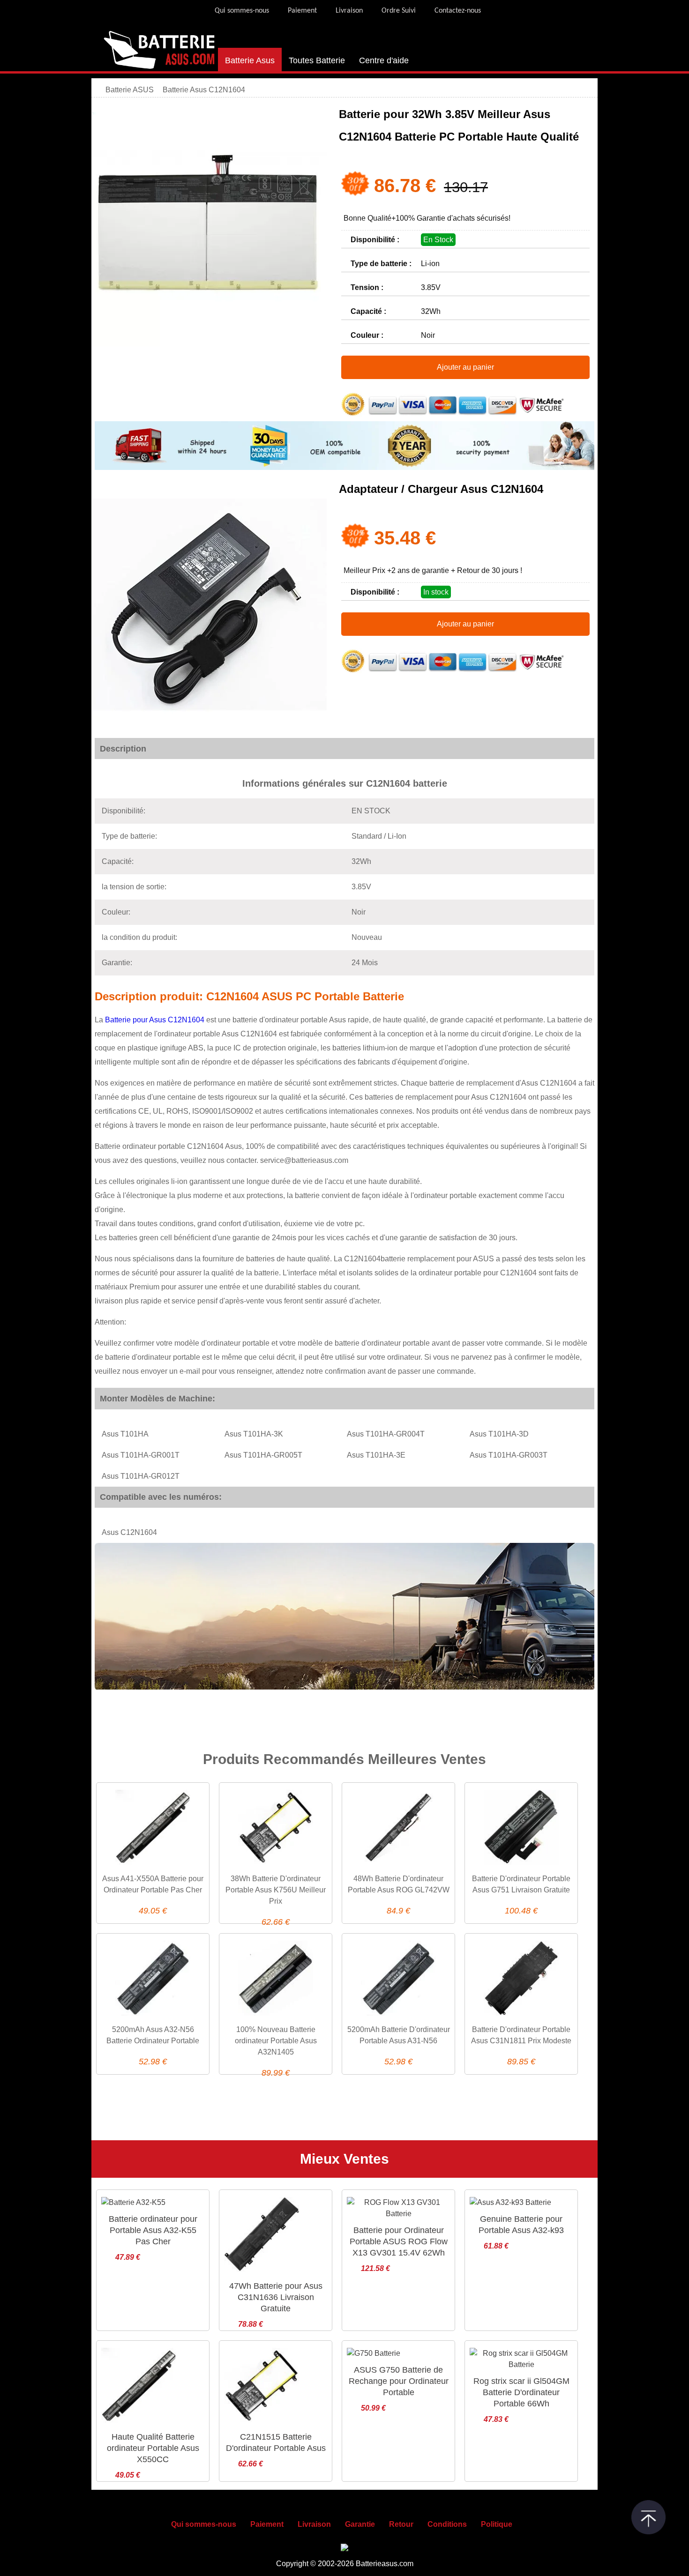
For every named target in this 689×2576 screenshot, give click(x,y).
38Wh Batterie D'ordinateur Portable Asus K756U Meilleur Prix (276, 1890)
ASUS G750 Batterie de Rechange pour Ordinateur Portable (399, 2381)
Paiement (302, 11)
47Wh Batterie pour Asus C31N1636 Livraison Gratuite (276, 2297)
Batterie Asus (250, 60)
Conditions (447, 2524)
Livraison (349, 11)
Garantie (360, 2524)
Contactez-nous (458, 11)
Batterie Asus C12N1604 (204, 90)
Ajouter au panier (465, 367)
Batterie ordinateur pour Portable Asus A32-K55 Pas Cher (153, 2230)
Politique (497, 2524)
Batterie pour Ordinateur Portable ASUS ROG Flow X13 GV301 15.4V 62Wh (399, 2241)
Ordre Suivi (399, 11)
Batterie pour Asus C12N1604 (154, 1020)
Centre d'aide (384, 60)
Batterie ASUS (131, 90)
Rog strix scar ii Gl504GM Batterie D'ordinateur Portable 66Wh (521, 2392)
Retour (401, 2524)
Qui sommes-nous (242, 11)
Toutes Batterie (317, 60)
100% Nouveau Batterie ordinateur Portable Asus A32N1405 (276, 2041)
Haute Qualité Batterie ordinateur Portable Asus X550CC (153, 2448)
